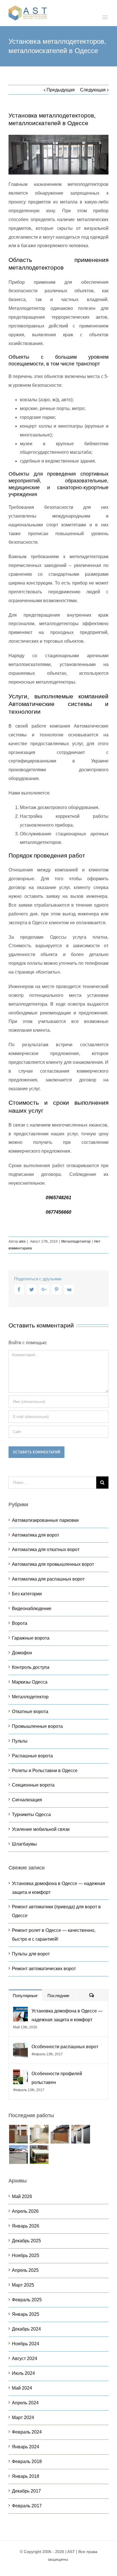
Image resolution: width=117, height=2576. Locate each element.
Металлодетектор (76, 1241)
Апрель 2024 (25, 2403)
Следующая (93, 90)
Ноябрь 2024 (26, 2344)
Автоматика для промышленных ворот (53, 1564)
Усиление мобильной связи (41, 1829)
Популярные (25, 1996)
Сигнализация (27, 1800)
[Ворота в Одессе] (39, 2134)
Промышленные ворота (37, 1726)
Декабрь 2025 (26, 2241)
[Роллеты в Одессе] (18, 2134)
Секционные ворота (33, 1785)
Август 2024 (25, 2358)
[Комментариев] (92, 1995)
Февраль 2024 (27, 2432)
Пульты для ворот (31, 1954)
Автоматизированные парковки (45, 1520)
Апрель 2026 (25, 2211)
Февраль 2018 (27, 2462)
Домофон (22, 1653)
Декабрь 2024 (26, 2329)
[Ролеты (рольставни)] (81, 2134)
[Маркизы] (39, 2155)
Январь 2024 (26, 2447)
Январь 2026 (26, 2226)
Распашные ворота (32, 1756)
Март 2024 (23, 2418)
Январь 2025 (26, 2314)
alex (22, 1241)
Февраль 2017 (27, 2506)
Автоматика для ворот (35, 1535)
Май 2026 (22, 2196)
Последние (58, 1996)
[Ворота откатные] (60, 2134)
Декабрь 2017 (26, 2491)
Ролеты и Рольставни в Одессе (45, 1771)
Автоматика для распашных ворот (48, 1579)
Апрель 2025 (25, 2270)
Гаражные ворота (31, 1638)
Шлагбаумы (24, 1844)
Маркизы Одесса (30, 1682)
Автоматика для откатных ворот (46, 1549)
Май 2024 (22, 2388)
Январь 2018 (26, 2476)
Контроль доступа (31, 1667)
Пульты (20, 1741)
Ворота (20, 1623)
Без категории (27, 1594)
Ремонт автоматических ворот (44, 1969)
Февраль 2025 (27, 2300)
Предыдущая (61, 90)
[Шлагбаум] (18, 2155)
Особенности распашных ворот (65, 2047)
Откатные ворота (30, 1712)
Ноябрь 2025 (26, 2255)
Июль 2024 (23, 2373)
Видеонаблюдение (32, 1609)
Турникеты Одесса (31, 1815)
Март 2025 (23, 2285)
